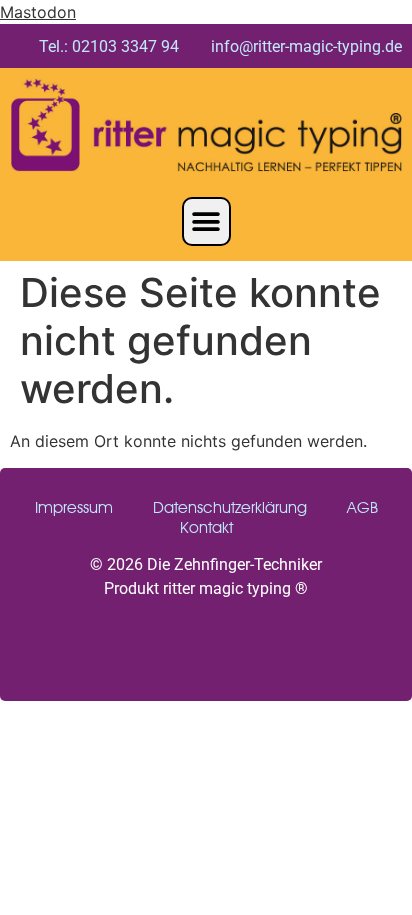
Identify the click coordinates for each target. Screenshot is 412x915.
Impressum (74, 507)
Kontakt (206, 527)
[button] (206, 221)
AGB (362, 507)
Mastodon (38, 12)
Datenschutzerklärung (230, 507)
